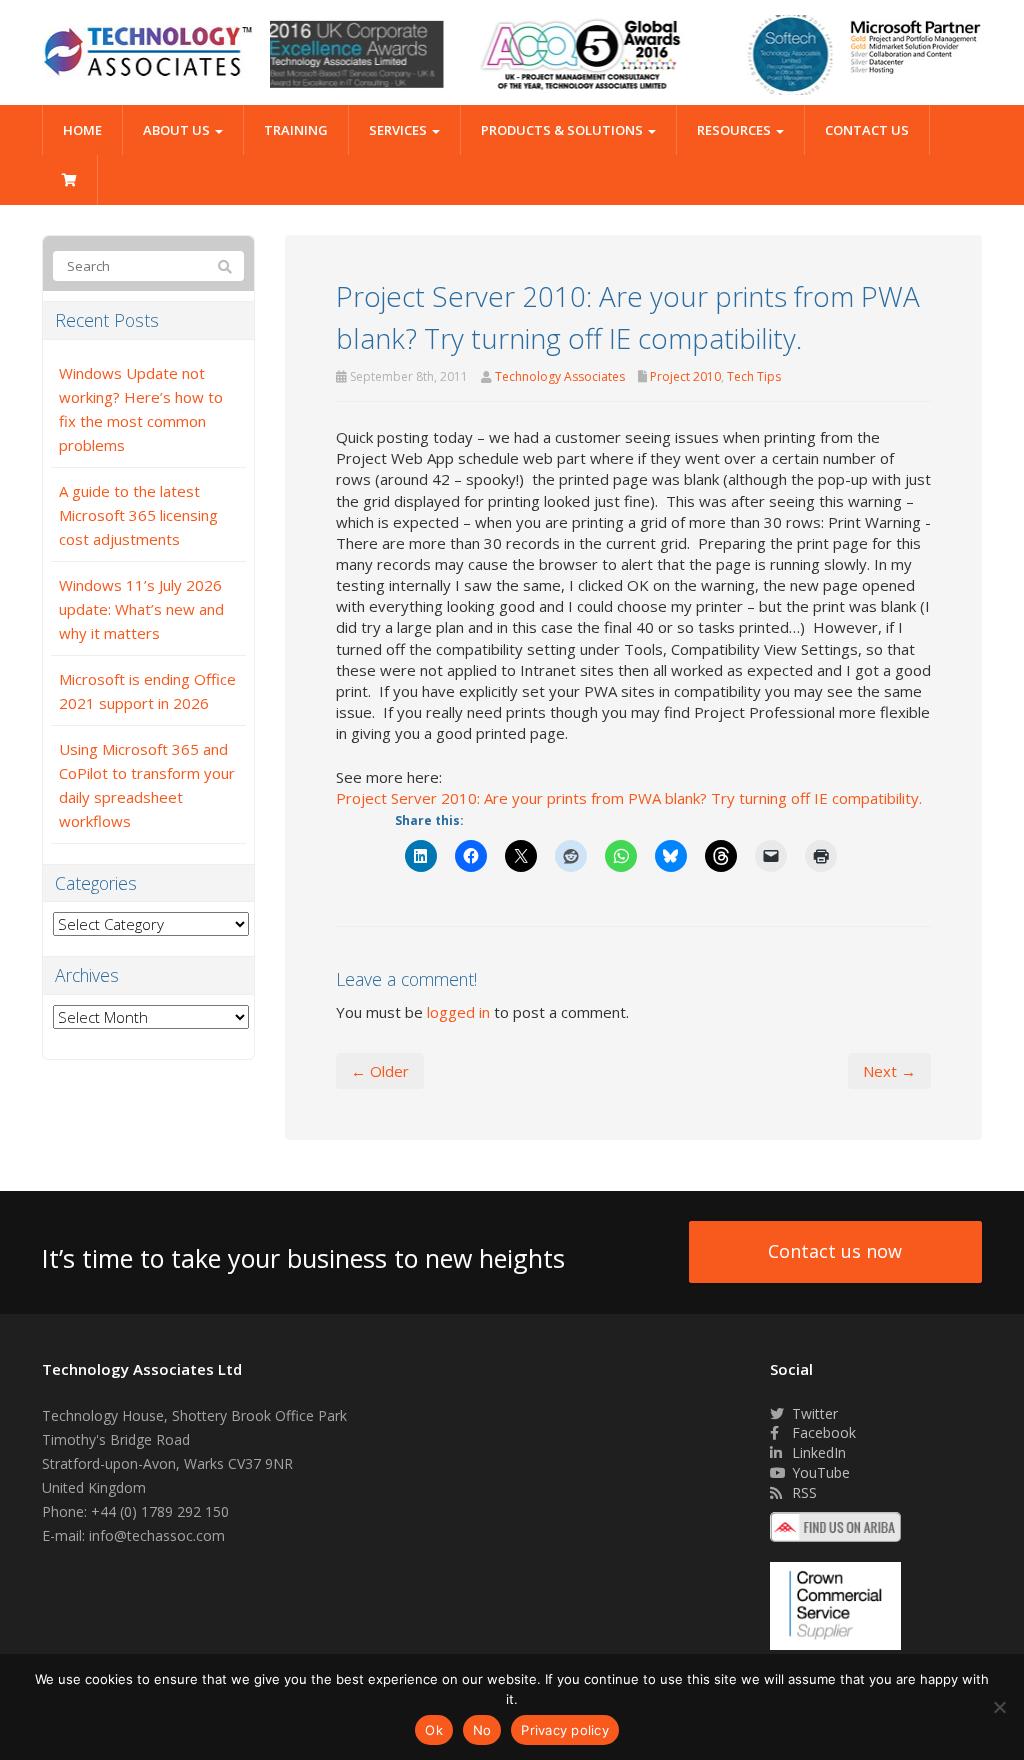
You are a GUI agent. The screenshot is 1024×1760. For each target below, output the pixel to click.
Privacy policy (565, 1730)
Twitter (813, 1413)
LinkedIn (817, 1452)
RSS (802, 1492)
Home (82, 130)
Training (296, 130)
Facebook (822, 1432)
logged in (458, 1012)
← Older (380, 1071)
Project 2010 (685, 376)
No (482, 1730)
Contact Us (867, 130)
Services (399, 130)
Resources (735, 130)
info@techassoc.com (157, 1535)
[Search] (225, 267)
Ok (434, 1730)
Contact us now (835, 1251)
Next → (889, 1071)
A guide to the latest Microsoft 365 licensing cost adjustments (138, 515)
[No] (999, 1707)
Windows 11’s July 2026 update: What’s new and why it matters (141, 609)
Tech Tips (754, 376)
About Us (178, 130)
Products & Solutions (563, 130)
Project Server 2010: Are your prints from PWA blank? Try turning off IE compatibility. (629, 798)
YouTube (819, 1472)
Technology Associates (560, 376)
